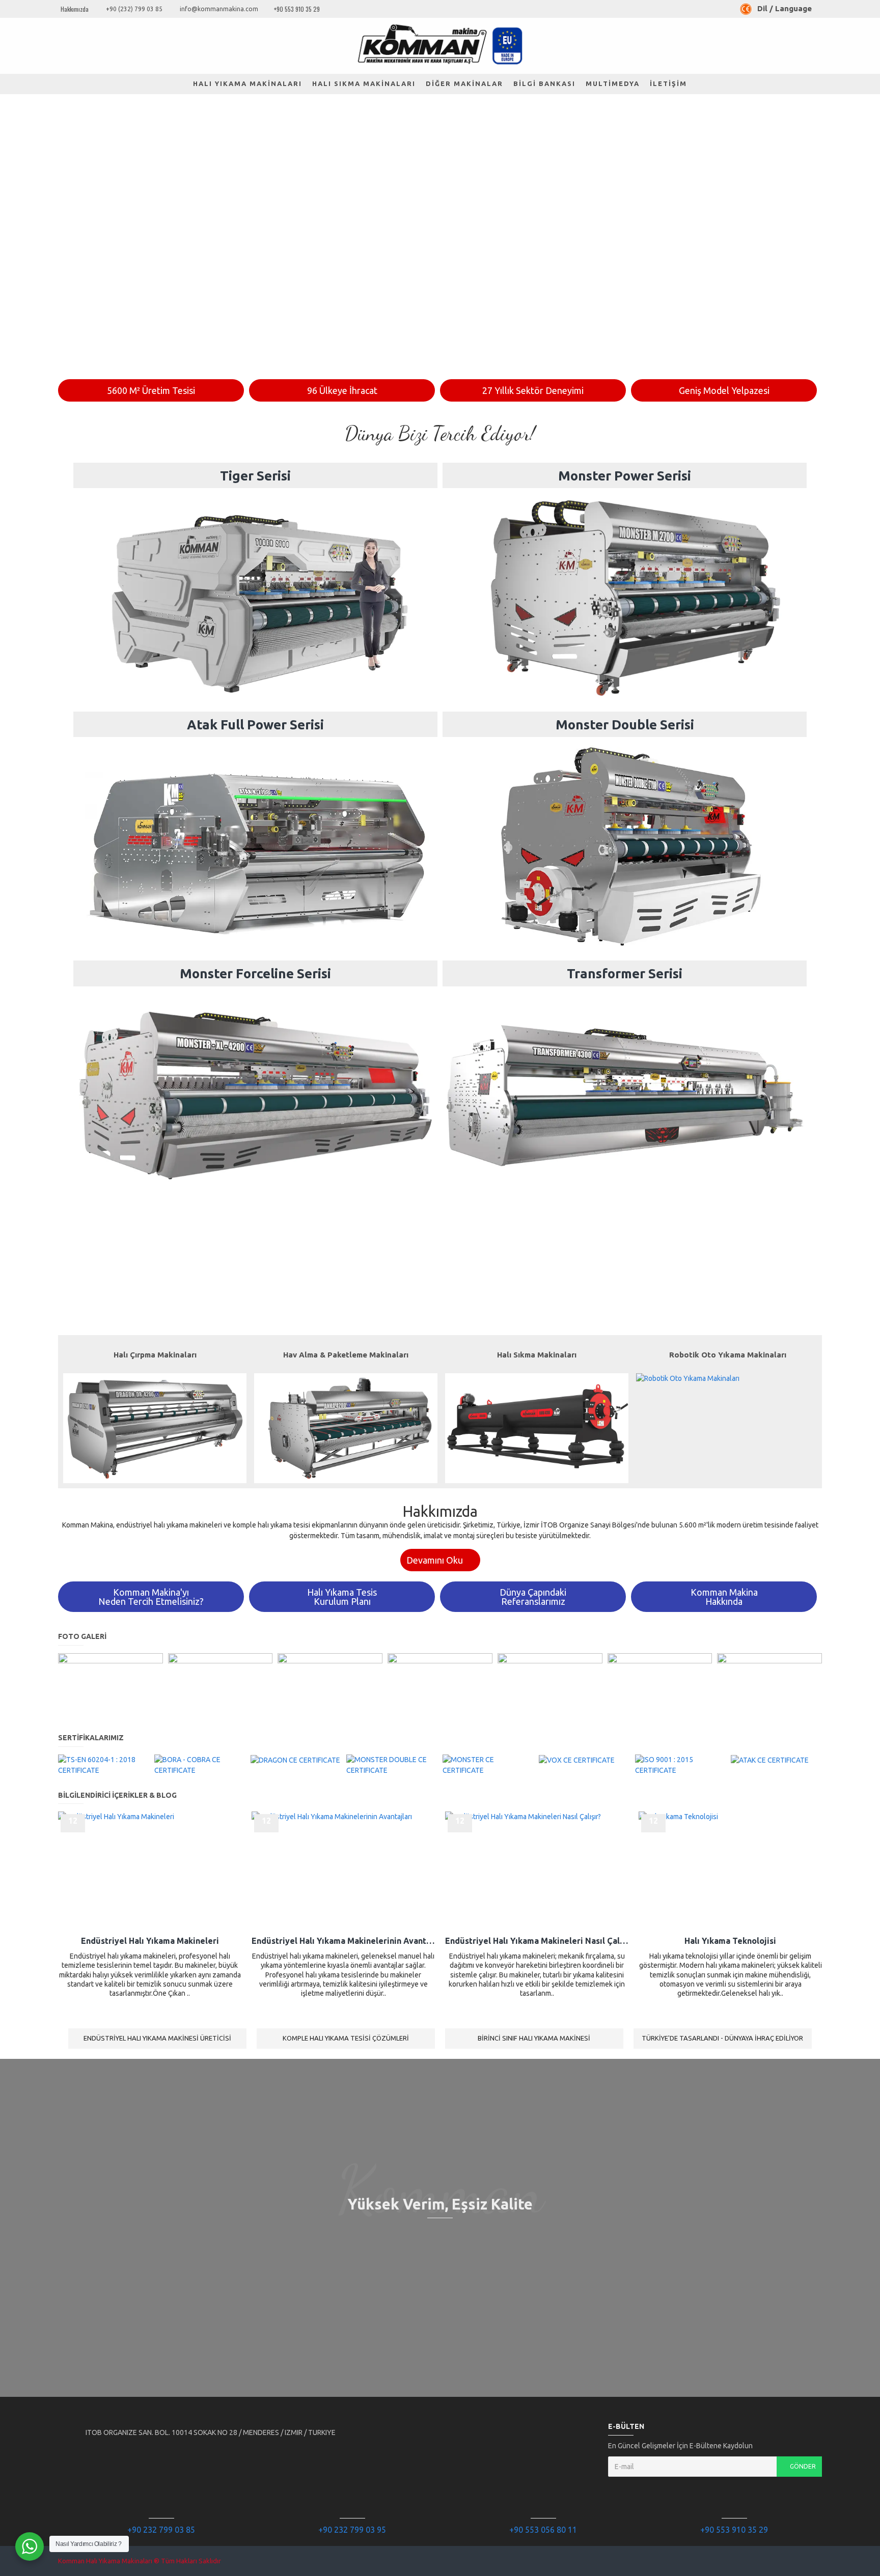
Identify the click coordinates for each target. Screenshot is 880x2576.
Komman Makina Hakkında (724, 1597)
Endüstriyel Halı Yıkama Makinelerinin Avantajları (343, 1941)
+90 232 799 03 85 (161, 2530)
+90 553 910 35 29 (734, 2530)
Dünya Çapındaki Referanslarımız (533, 1597)
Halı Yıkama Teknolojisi (730, 1941)
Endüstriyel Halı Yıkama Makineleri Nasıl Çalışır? (537, 1941)
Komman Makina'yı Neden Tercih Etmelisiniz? (151, 1597)
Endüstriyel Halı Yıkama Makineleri (150, 1941)
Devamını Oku (435, 1560)
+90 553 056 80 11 (543, 2530)
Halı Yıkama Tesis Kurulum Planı (342, 1597)
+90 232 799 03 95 (352, 2530)
